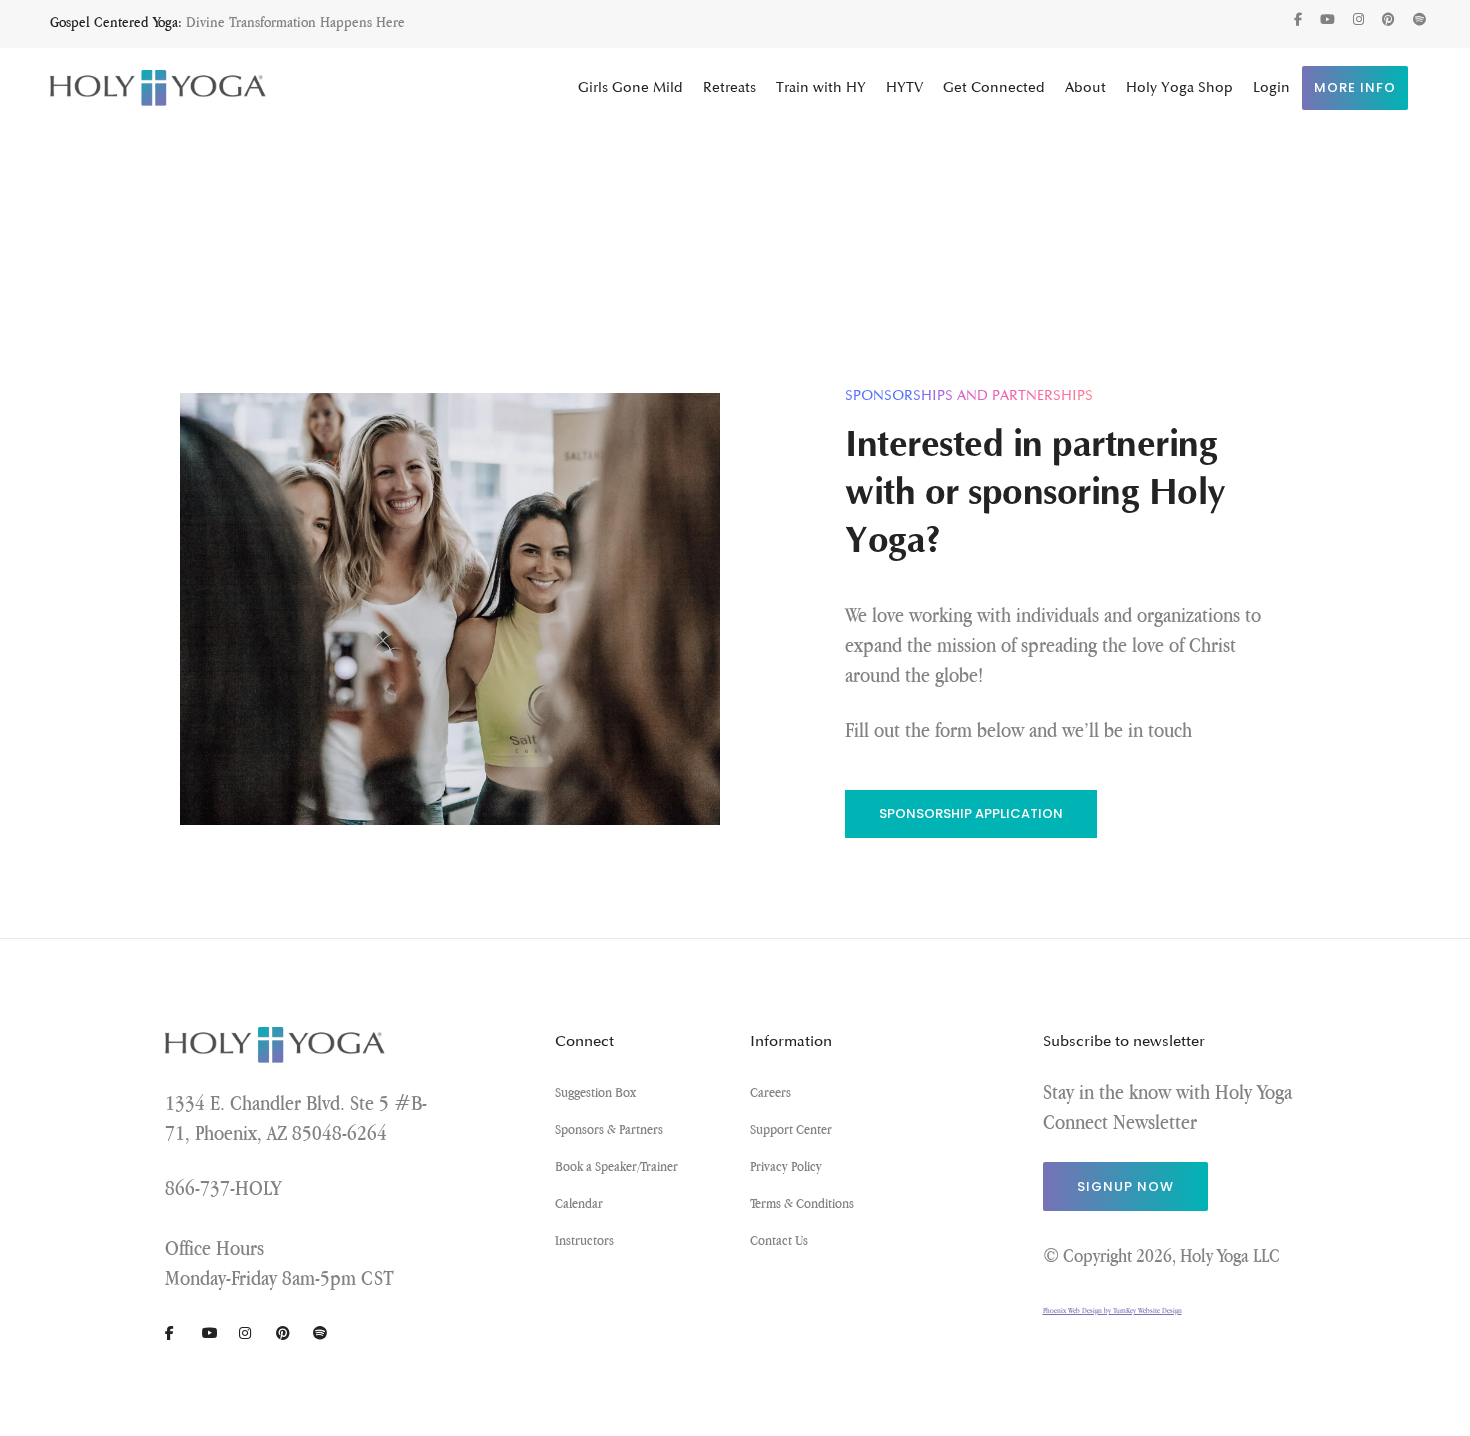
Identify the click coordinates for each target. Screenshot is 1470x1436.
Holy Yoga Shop (1179, 87)
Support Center (791, 1129)
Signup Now (1125, 1186)
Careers (770, 1092)
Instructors (584, 1240)
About (1085, 87)
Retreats (729, 87)
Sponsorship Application (971, 813)
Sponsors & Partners (609, 1129)
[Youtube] (1327, 19)
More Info (1355, 87)
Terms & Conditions (802, 1203)
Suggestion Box (595, 1092)
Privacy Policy (786, 1166)
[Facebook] (1298, 19)
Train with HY (821, 87)
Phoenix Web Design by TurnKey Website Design (1112, 1310)
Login (1271, 87)
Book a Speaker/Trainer (616, 1166)
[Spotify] (1419, 19)
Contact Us (779, 1240)
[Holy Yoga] (158, 87)
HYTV (904, 87)
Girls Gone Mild (630, 87)
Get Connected (994, 87)
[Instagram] (1358, 19)
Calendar (579, 1203)
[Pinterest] (1388, 19)
